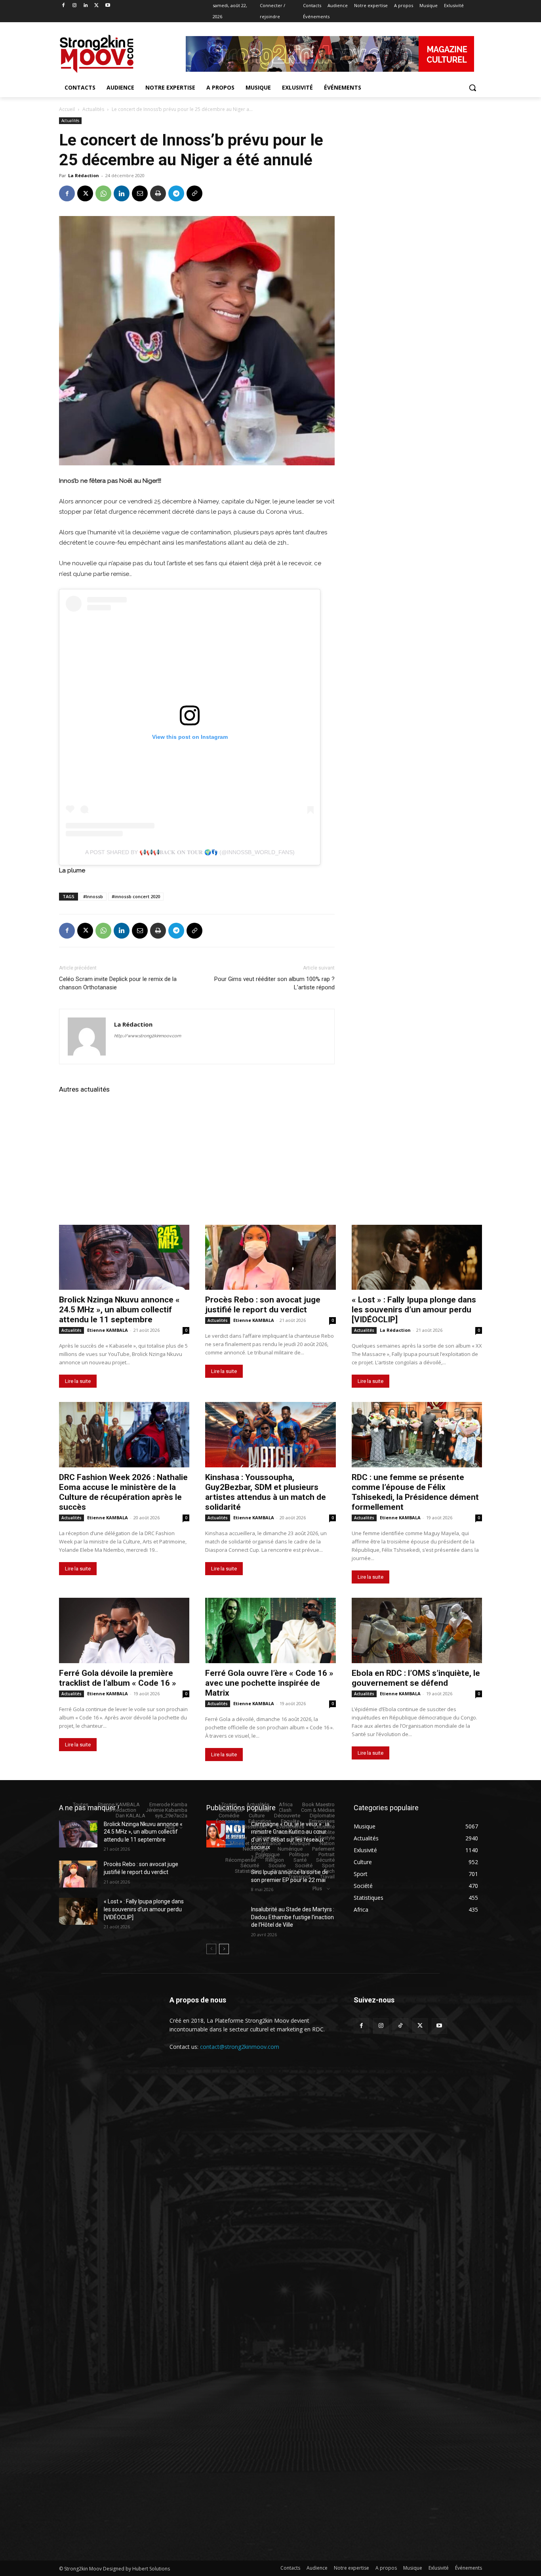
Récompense (241, 1860)
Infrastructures (292, 1832)
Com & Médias (318, 1810)
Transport (299, 1877)
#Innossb (93, 896)
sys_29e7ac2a (171, 1816)
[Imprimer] (158, 193)
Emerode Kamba (168, 1804)
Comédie (229, 1816)
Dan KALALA (130, 1816)
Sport (328, 1866)
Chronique (231, 1810)
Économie (227, 1821)
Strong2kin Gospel (293, 1871)
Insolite (326, 1832)
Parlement (323, 1849)
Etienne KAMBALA (108, 1330)
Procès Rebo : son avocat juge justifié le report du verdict (263, 1305)
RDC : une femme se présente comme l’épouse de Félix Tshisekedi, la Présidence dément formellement (415, 1492)
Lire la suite (78, 1381)
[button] (472, 88)
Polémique (268, 1854)
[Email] (140, 193)
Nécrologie (255, 1849)
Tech (329, 1871)
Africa (286, 1804)
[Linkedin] (86, 6)
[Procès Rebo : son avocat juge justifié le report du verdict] (270, 1257)
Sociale (277, 1866)
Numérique (290, 1849)
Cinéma (261, 1810)
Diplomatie (322, 1816)
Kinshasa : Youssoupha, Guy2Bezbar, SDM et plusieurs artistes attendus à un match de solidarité (266, 1492)
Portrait (327, 1854)
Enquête (290, 1821)
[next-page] (224, 1949)
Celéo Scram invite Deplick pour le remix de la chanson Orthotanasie (118, 983)
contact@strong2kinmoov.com (240, 2047)
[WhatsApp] (103, 193)
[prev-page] (211, 1949)
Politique (299, 1854)
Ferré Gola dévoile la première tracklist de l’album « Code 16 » (118, 1678)
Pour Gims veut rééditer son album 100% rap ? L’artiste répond (274, 983)
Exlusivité (324, 1827)
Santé (300, 1860)
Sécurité (325, 1860)
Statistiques (249, 1871)
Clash (285, 1810)
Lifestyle (325, 1838)
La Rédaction (84, 175)
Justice (297, 1838)
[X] (96, 6)
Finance (233, 1832)
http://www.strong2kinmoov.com (148, 1036)
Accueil (67, 109)
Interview (237, 1838)
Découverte (287, 1816)
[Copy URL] (194, 193)
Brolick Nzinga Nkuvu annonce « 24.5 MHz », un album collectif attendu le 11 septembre (119, 1310)
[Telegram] (176, 193)
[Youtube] (108, 6)
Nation (327, 1843)
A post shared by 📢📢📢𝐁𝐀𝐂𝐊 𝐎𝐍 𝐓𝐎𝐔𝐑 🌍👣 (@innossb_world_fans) (190, 852)
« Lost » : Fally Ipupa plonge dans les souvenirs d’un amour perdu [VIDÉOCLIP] (414, 1310)
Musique (300, 1843)
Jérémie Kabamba (167, 1810)
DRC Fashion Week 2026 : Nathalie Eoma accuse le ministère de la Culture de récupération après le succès (123, 1492)
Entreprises (322, 1821)
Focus (259, 1832)
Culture (257, 1816)
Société (304, 1866)
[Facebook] (64, 6)
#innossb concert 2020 (136, 896)
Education (260, 1821)
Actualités (93, 109)
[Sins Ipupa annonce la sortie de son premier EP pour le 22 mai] (226, 1882)
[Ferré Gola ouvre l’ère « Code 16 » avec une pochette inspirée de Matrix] (270, 1630)
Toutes (81, 1804)
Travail (327, 1877)
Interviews (268, 1838)
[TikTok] (400, 2026)
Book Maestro (318, 1804)
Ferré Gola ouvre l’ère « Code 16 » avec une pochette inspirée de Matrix (269, 1683)
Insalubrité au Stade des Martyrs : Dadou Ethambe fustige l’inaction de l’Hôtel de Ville (293, 1917)
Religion (275, 1860)
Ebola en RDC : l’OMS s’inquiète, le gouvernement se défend (416, 1678)
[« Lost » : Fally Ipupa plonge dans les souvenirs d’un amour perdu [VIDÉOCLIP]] (417, 1257)
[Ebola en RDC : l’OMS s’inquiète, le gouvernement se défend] (417, 1630)
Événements (290, 1827)
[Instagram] (75, 6)
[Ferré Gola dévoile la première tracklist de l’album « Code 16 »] (124, 1630)
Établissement (251, 1827)
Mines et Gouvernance (255, 1843)
